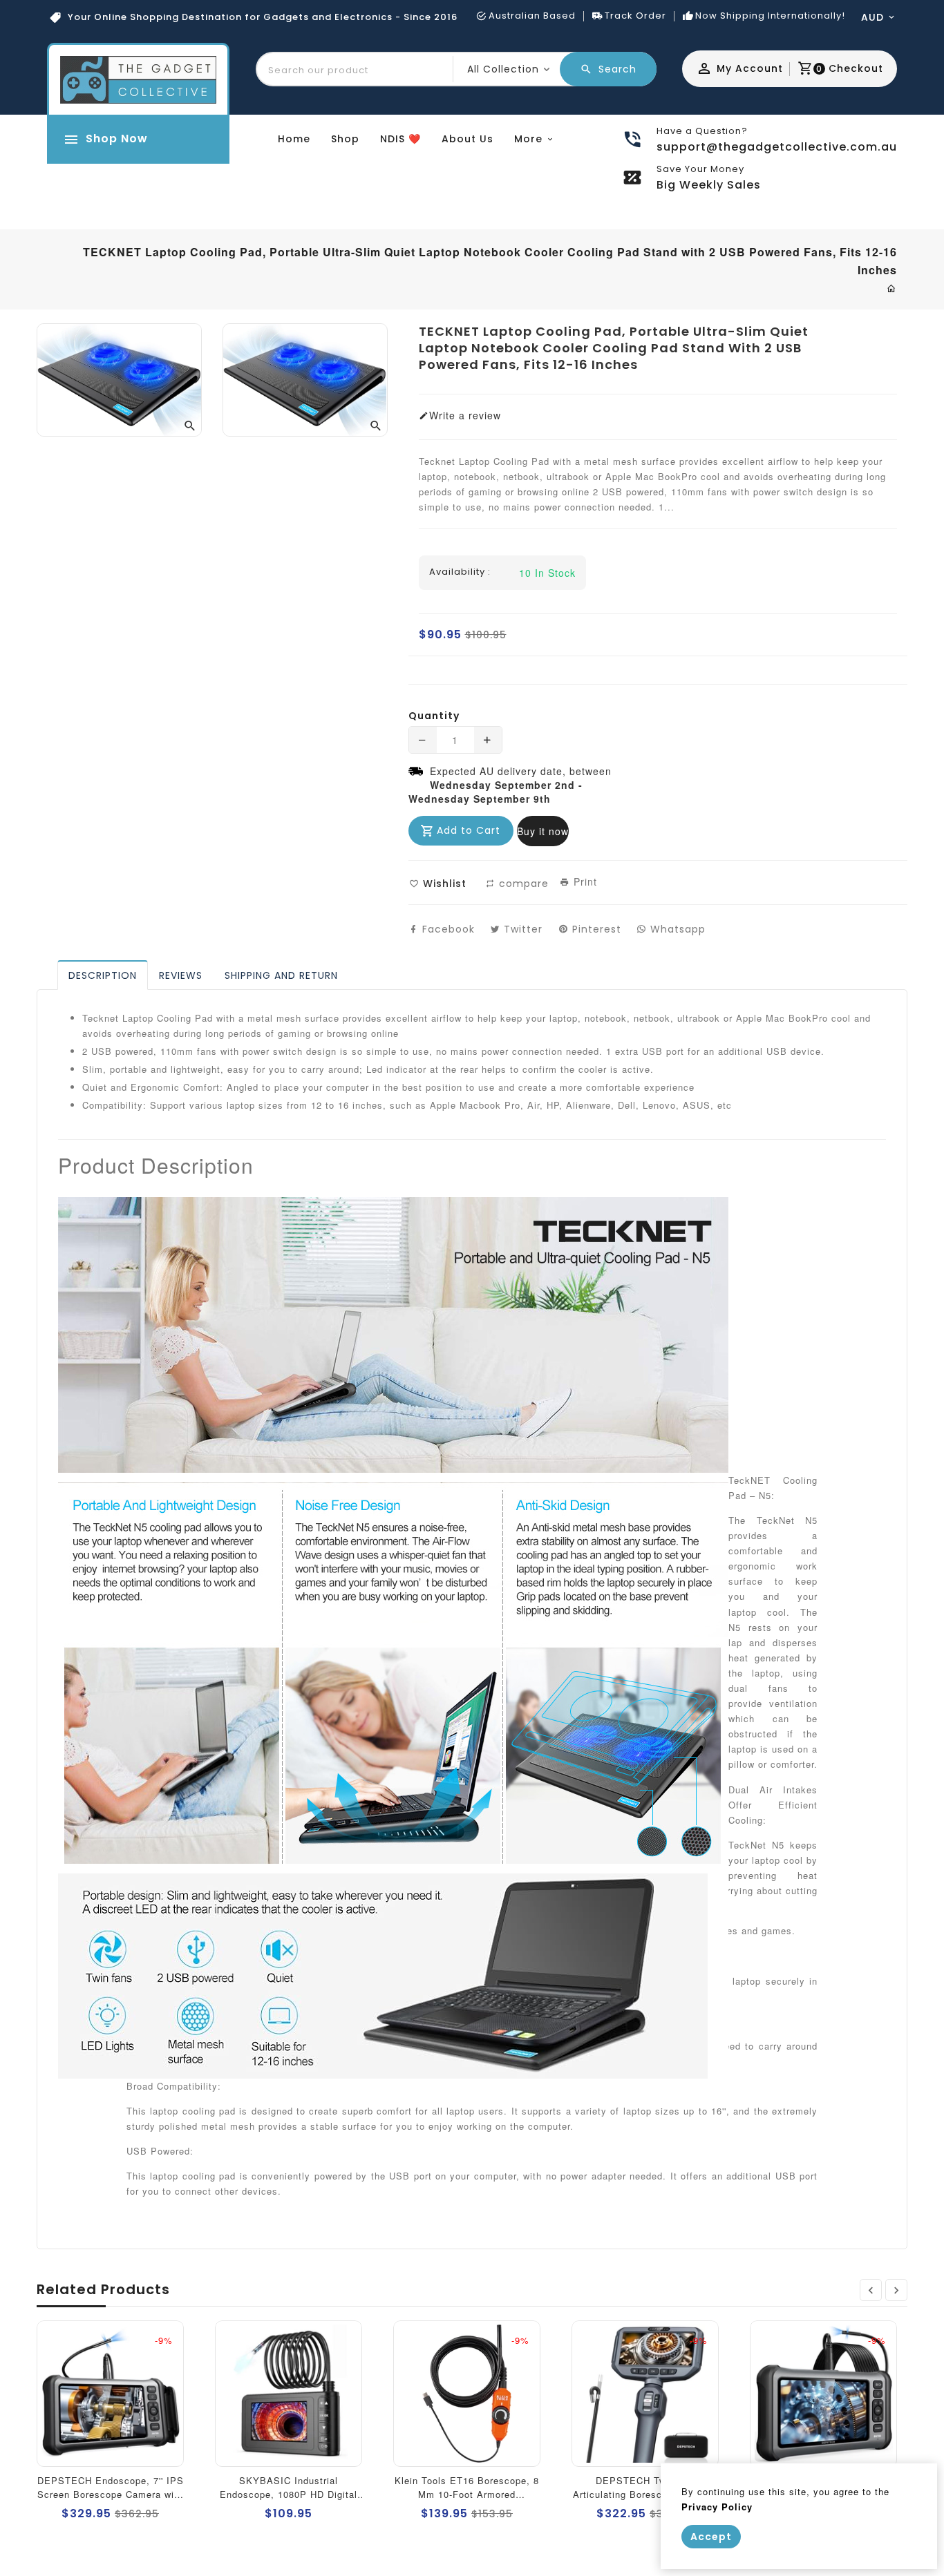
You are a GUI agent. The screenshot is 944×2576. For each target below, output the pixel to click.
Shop (345, 139)
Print (584, 881)
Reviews (181, 975)
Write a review (465, 415)
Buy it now (543, 831)
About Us (468, 139)
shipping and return (281, 975)
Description (103, 975)
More (528, 139)
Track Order (635, 16)
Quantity (434, 716)
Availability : (460, 572)
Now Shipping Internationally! (770, 16)
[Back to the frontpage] (892, 288)
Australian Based (532, 16)
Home (294, 139)
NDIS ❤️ (400, 139)
